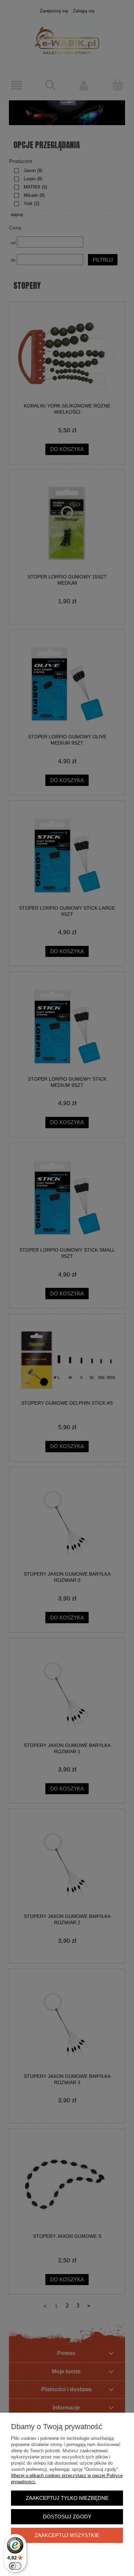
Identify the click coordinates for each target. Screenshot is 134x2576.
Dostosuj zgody (67, 2517)
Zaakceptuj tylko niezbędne (67, 2498)
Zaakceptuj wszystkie (67, 2535)
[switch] (15, 2566)
